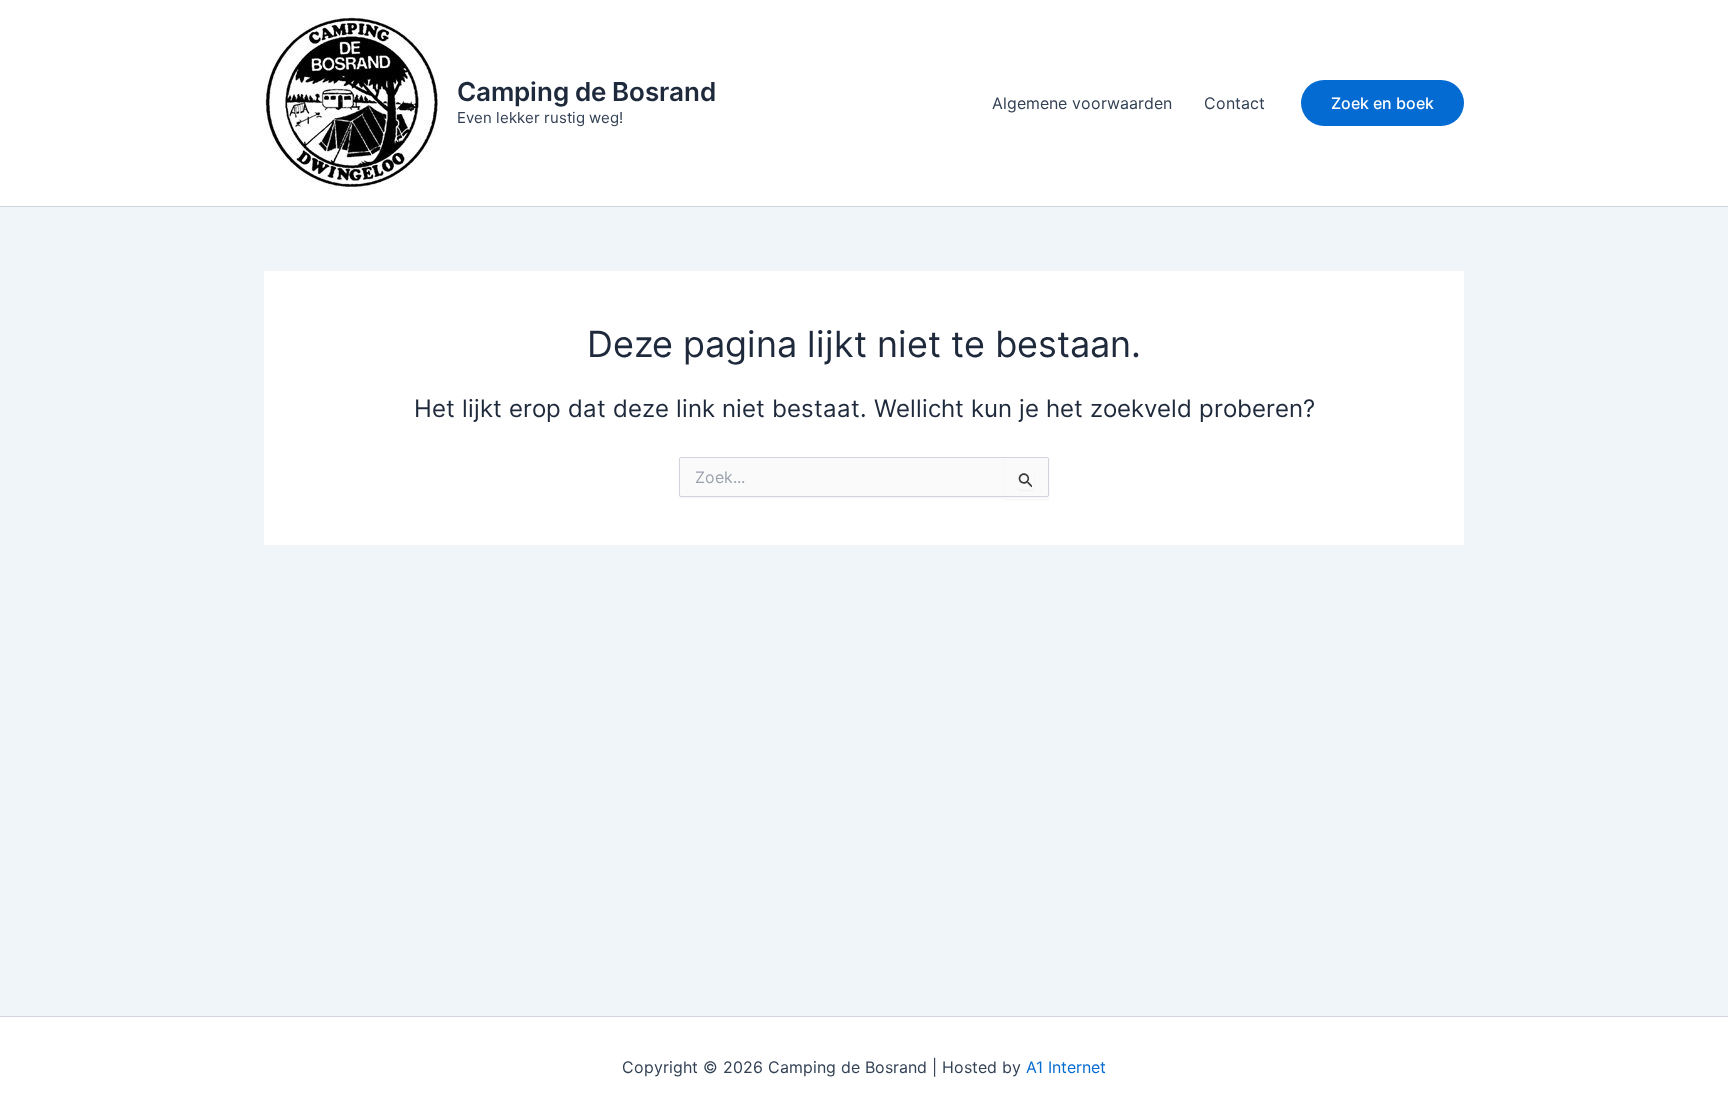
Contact (1234, 103)
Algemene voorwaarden (1082, 103)
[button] (1382, 103)
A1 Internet (1066, 1067)
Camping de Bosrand (586, 91)
